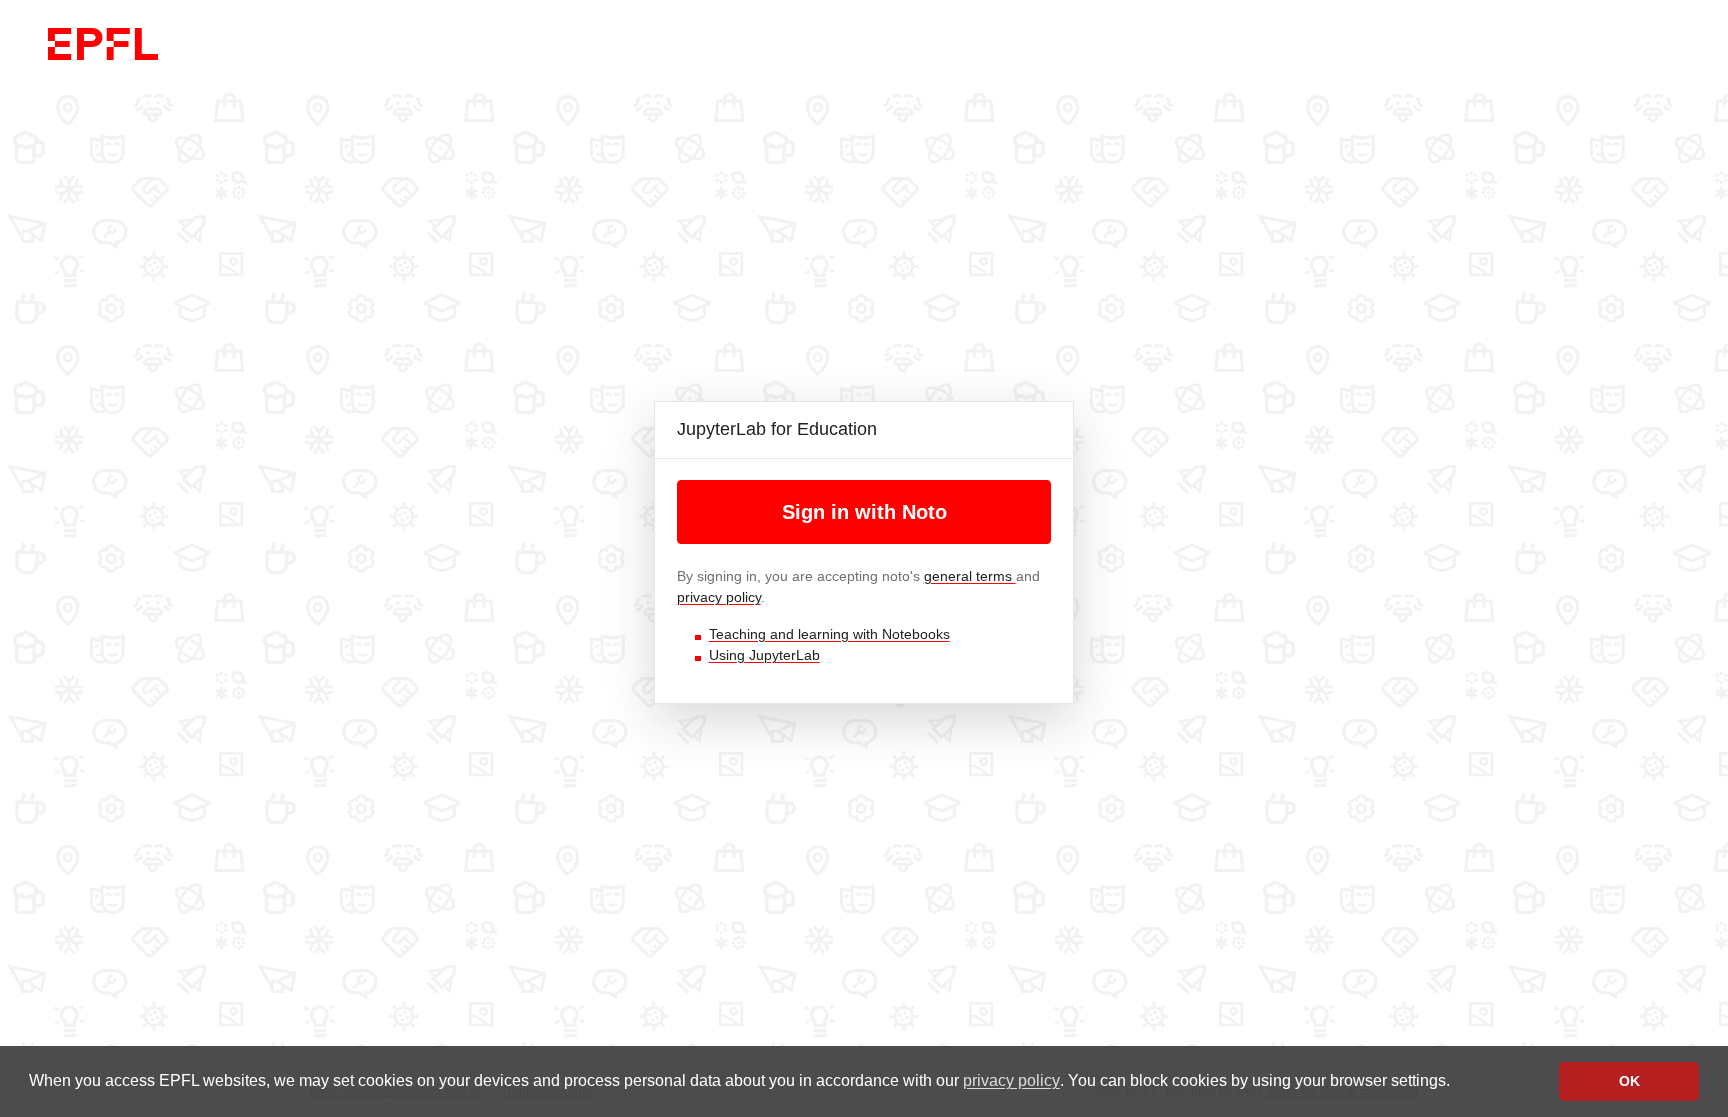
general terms (970, 576)
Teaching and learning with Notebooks (829, 634)
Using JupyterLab (764, 655)
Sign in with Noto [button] (864, 512)
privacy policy (1011, 1080)
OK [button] (1629, 1081)
